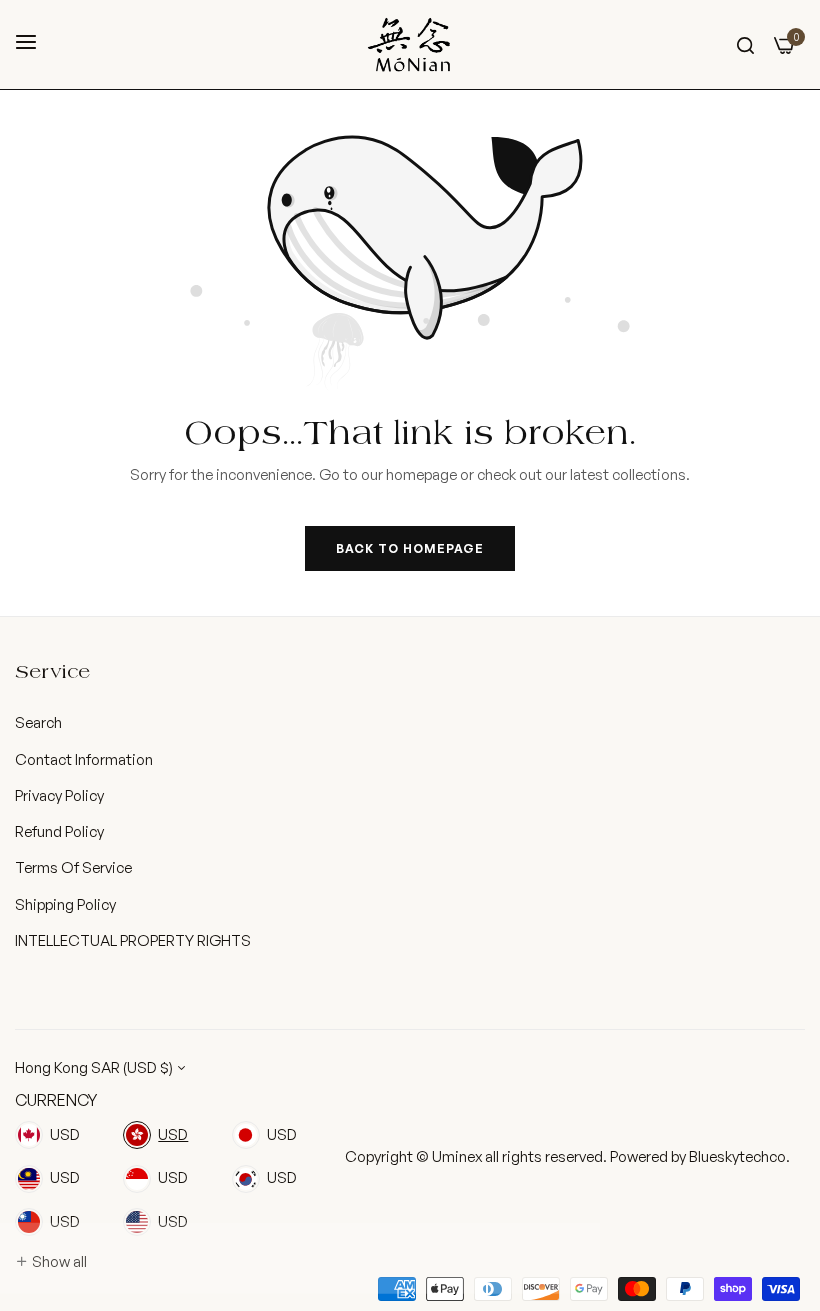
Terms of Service (73, 867)
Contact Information (84, 759)
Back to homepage (410, 548)
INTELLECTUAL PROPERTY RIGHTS (133, 940)
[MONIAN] (410, 44)
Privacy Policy (59, 795)
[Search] (745, 44)
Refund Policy (59, 831)
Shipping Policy (65, 904)
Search (38, 722)
